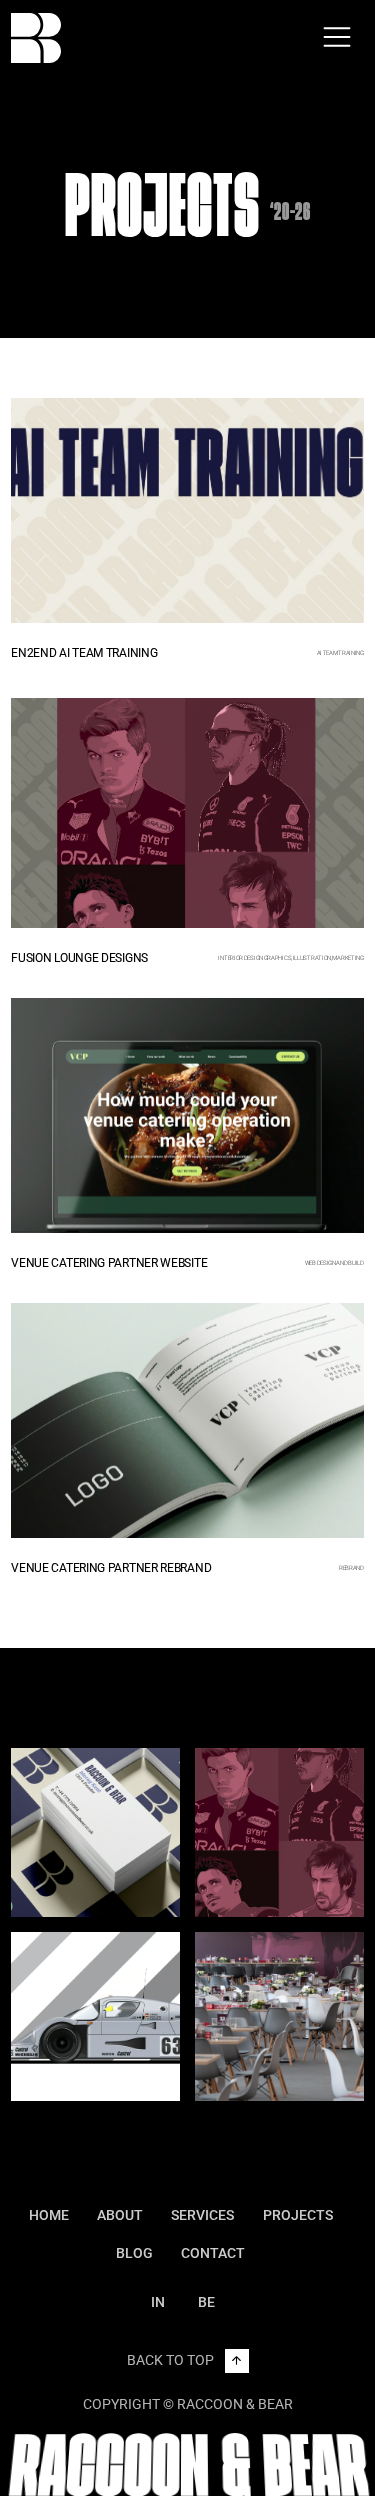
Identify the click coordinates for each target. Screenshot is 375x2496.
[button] (337, 38)
